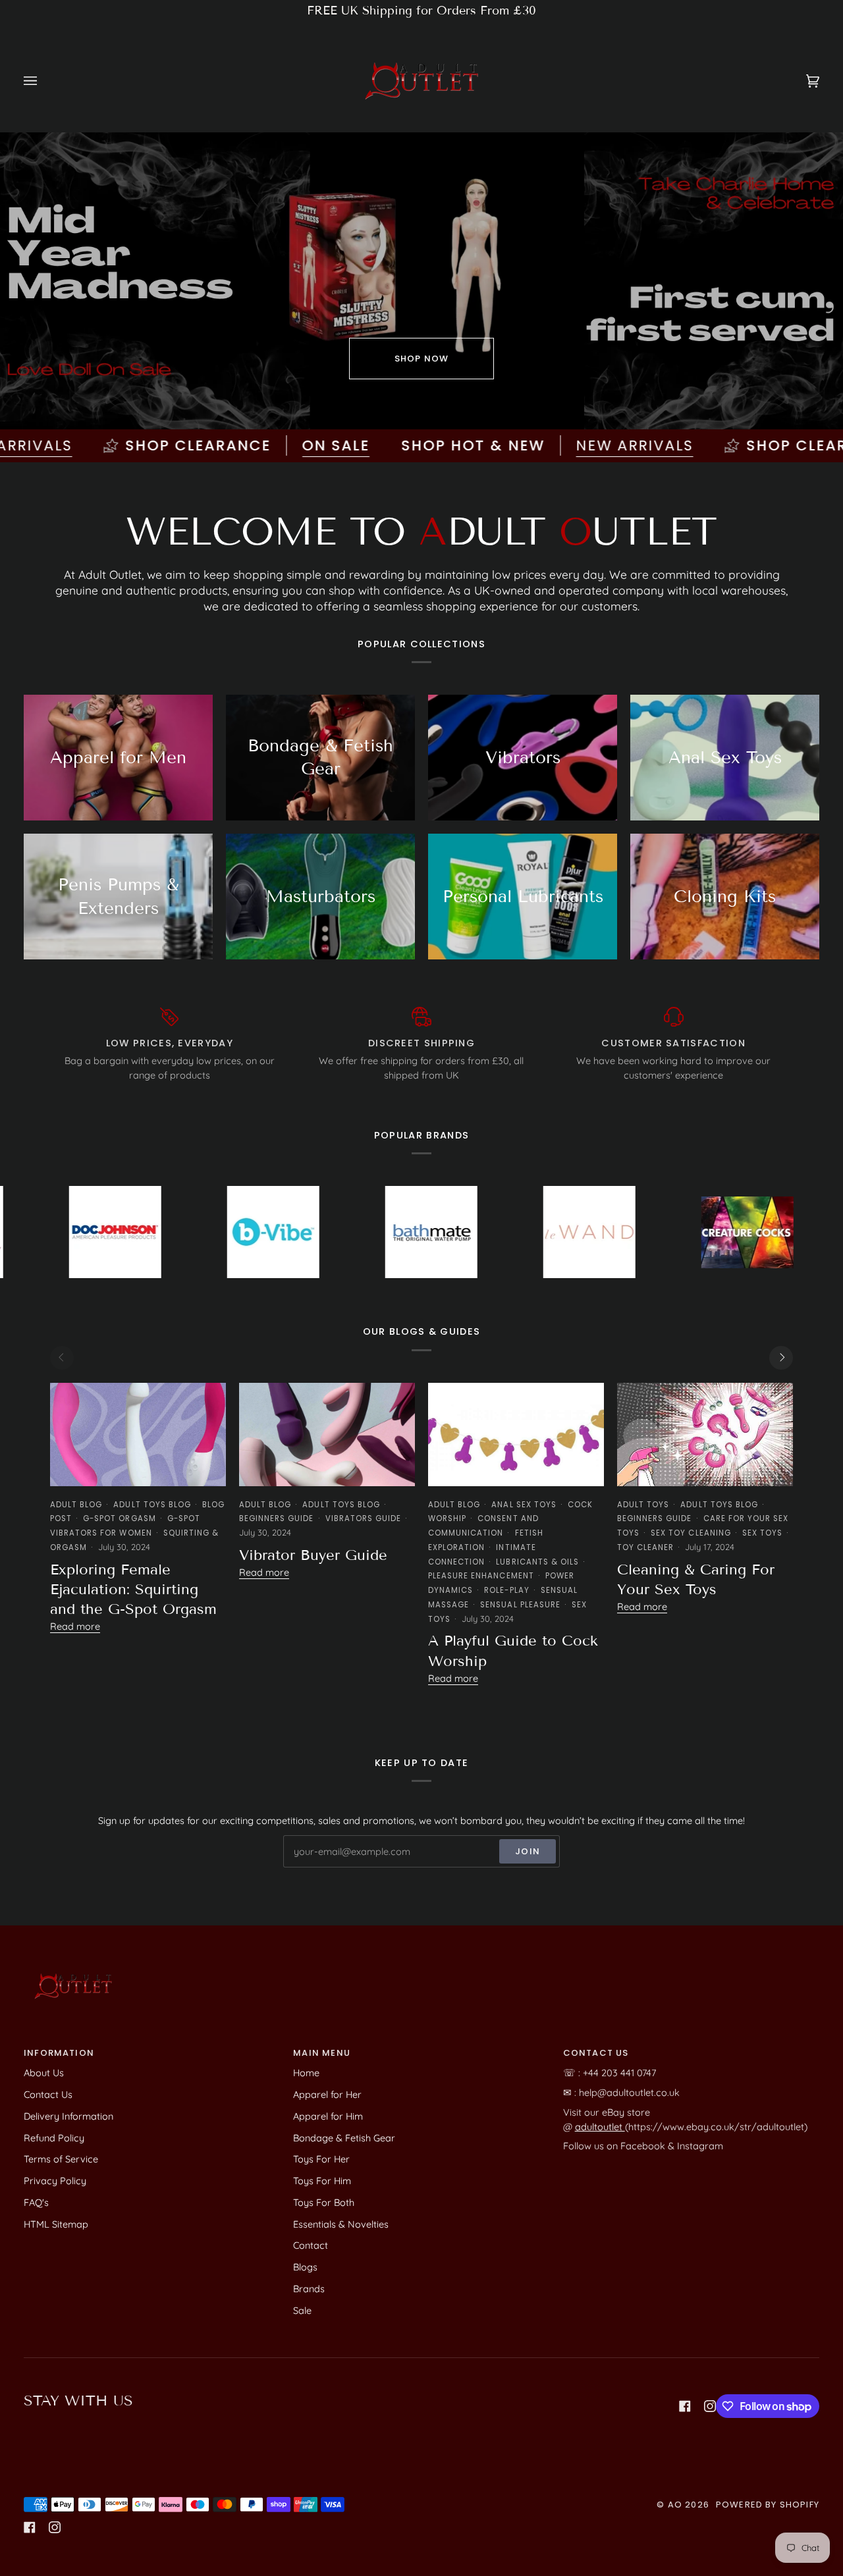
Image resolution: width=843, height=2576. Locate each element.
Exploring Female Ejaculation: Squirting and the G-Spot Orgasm (133, 1590)
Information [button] (59, 2053)
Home (306, 2073)
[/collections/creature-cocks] (614, 1232)
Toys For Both (324, 2202)
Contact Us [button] (596, 2053)
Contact (311, 2245)
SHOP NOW (421, 359)
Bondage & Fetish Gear (344, 2138)
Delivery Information (68, 2116)
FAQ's (36, 2202)
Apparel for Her (327, 2094)
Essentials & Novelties (341, 2224)
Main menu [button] (322, 2053)
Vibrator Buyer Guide (313, 1555)
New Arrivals (532, 445)
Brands (309, 2289)
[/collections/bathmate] (298, 1232)
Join (528, 1851)
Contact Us (48, 2094)
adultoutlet (600, 2127)
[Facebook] (685, 2406)
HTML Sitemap (56, 2224)
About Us (44, 2073)
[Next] (781, 1358)
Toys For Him (322, 2181)
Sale (302, 2310)
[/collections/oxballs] (772, 1232)
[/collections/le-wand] (456, 1232)
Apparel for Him (328, 2116)
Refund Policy (54, 2138)
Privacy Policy (55, 2181)
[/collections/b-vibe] (140, 1232)
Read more (75, 1626)
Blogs (305, 2267)
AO (675, 2505)
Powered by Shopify (768, 2505)
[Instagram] (710, 2406)
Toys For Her (321, 2159)
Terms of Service (61, 2159)
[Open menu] (43, 81)
